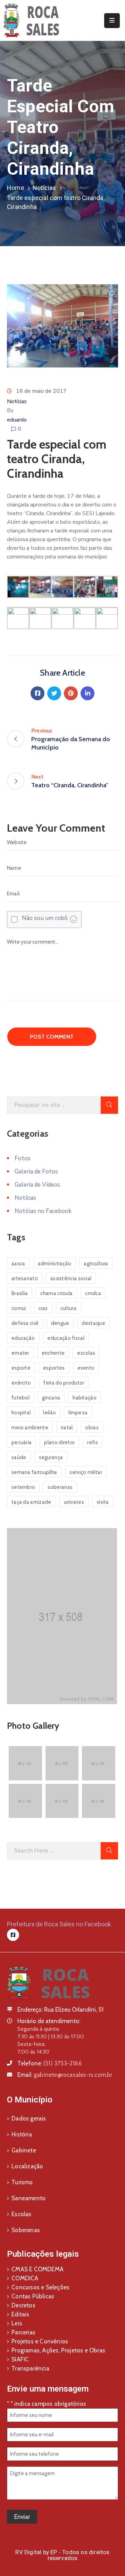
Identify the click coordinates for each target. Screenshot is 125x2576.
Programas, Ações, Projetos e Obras (58, 2350)
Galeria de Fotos (36, 1172)
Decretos (23, 2305)
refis (93, 1442)
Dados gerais (29, 2118)
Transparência (30, 2368)
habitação (85, 1398)
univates (74, 1502)
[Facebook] (37, 693)
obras (92, 1428)
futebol (20, 1398)
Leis (17, 2323)
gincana (51, 1398)
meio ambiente (30, 1428)
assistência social (71, 1278)
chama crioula (56, 1293)
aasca (18, 1264)
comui (19, 1308)
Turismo (22, 2182)
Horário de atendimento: (49, 2021)
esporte (21, 1368)
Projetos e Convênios (40, 2341)
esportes (54, 1368)
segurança (51, 1457)
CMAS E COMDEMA (37, 2269)
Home (16, 188)
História (22, 2134)
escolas (86, 1353)
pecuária (22, 1442)
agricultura (96, 1264)
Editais (20, 2314)
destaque (93, 1323)
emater (20, 1353)
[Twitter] (54, 693)
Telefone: (50, 2063)
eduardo (17, 420)
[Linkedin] (87, 693)
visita (103, 1502)
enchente (53, 1353)
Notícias (44, 188)
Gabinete (24, 2150)
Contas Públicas (33, 2296)
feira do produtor (64, 1383)
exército (21, 1383)
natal (67, 1428)
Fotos (23, 1158)
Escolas (21, 2214)
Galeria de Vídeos (37, 1185)
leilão (49, 1413)
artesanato (25, 1278)
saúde (19, 1457)
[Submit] (109, 1105)
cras (43, 1308)
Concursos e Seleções (40, 2287)
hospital (21, 1413)
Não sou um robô (45, 918)
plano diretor (59, 1442)
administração (55, 1264)
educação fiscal (66, 1338)
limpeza (78, 1413)
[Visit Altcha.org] (74, 919)
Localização (27, 2166)
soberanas (60, 1487)
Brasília (20, 1293)
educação (23, 1338)
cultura (68, 1308)
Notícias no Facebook (43, 1211)
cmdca (93, 1293)
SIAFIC (20, 2359)
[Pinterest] (71, 693)
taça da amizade (31, 1502)
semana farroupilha (34, 1472)
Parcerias (23, 2332)
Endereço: (30, 2010)
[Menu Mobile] (112, 21)
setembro (23, 1487)
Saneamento (28, 2198)
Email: (65, 2075)
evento (86, 1368)
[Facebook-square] (13, 1935)
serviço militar (86, 1472)
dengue (60, 1323)
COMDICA (25, 2278)
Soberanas (26, 2230)
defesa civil (25, 1323)
